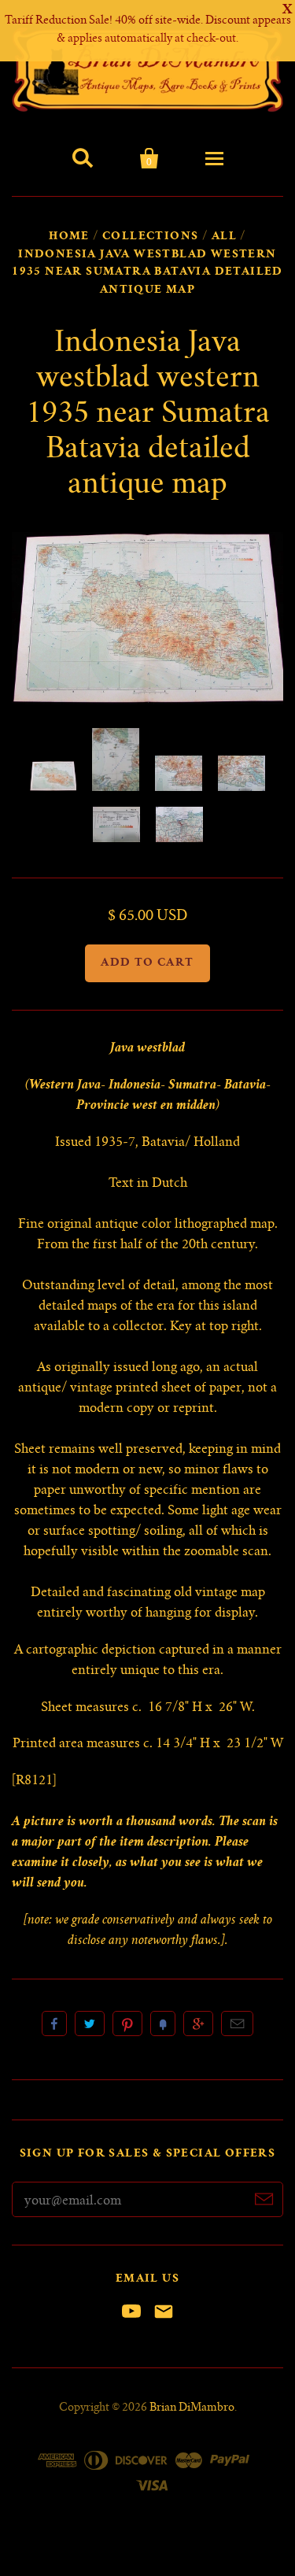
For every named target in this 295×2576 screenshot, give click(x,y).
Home (69, 237)
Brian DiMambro (192, 2408)
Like (54, 2023)
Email (237, 2023)
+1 (198, 2023)
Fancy (163, 2023)
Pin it (127, 2023)
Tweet (90, 2023)
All (224, 237)
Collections (150, 237)
